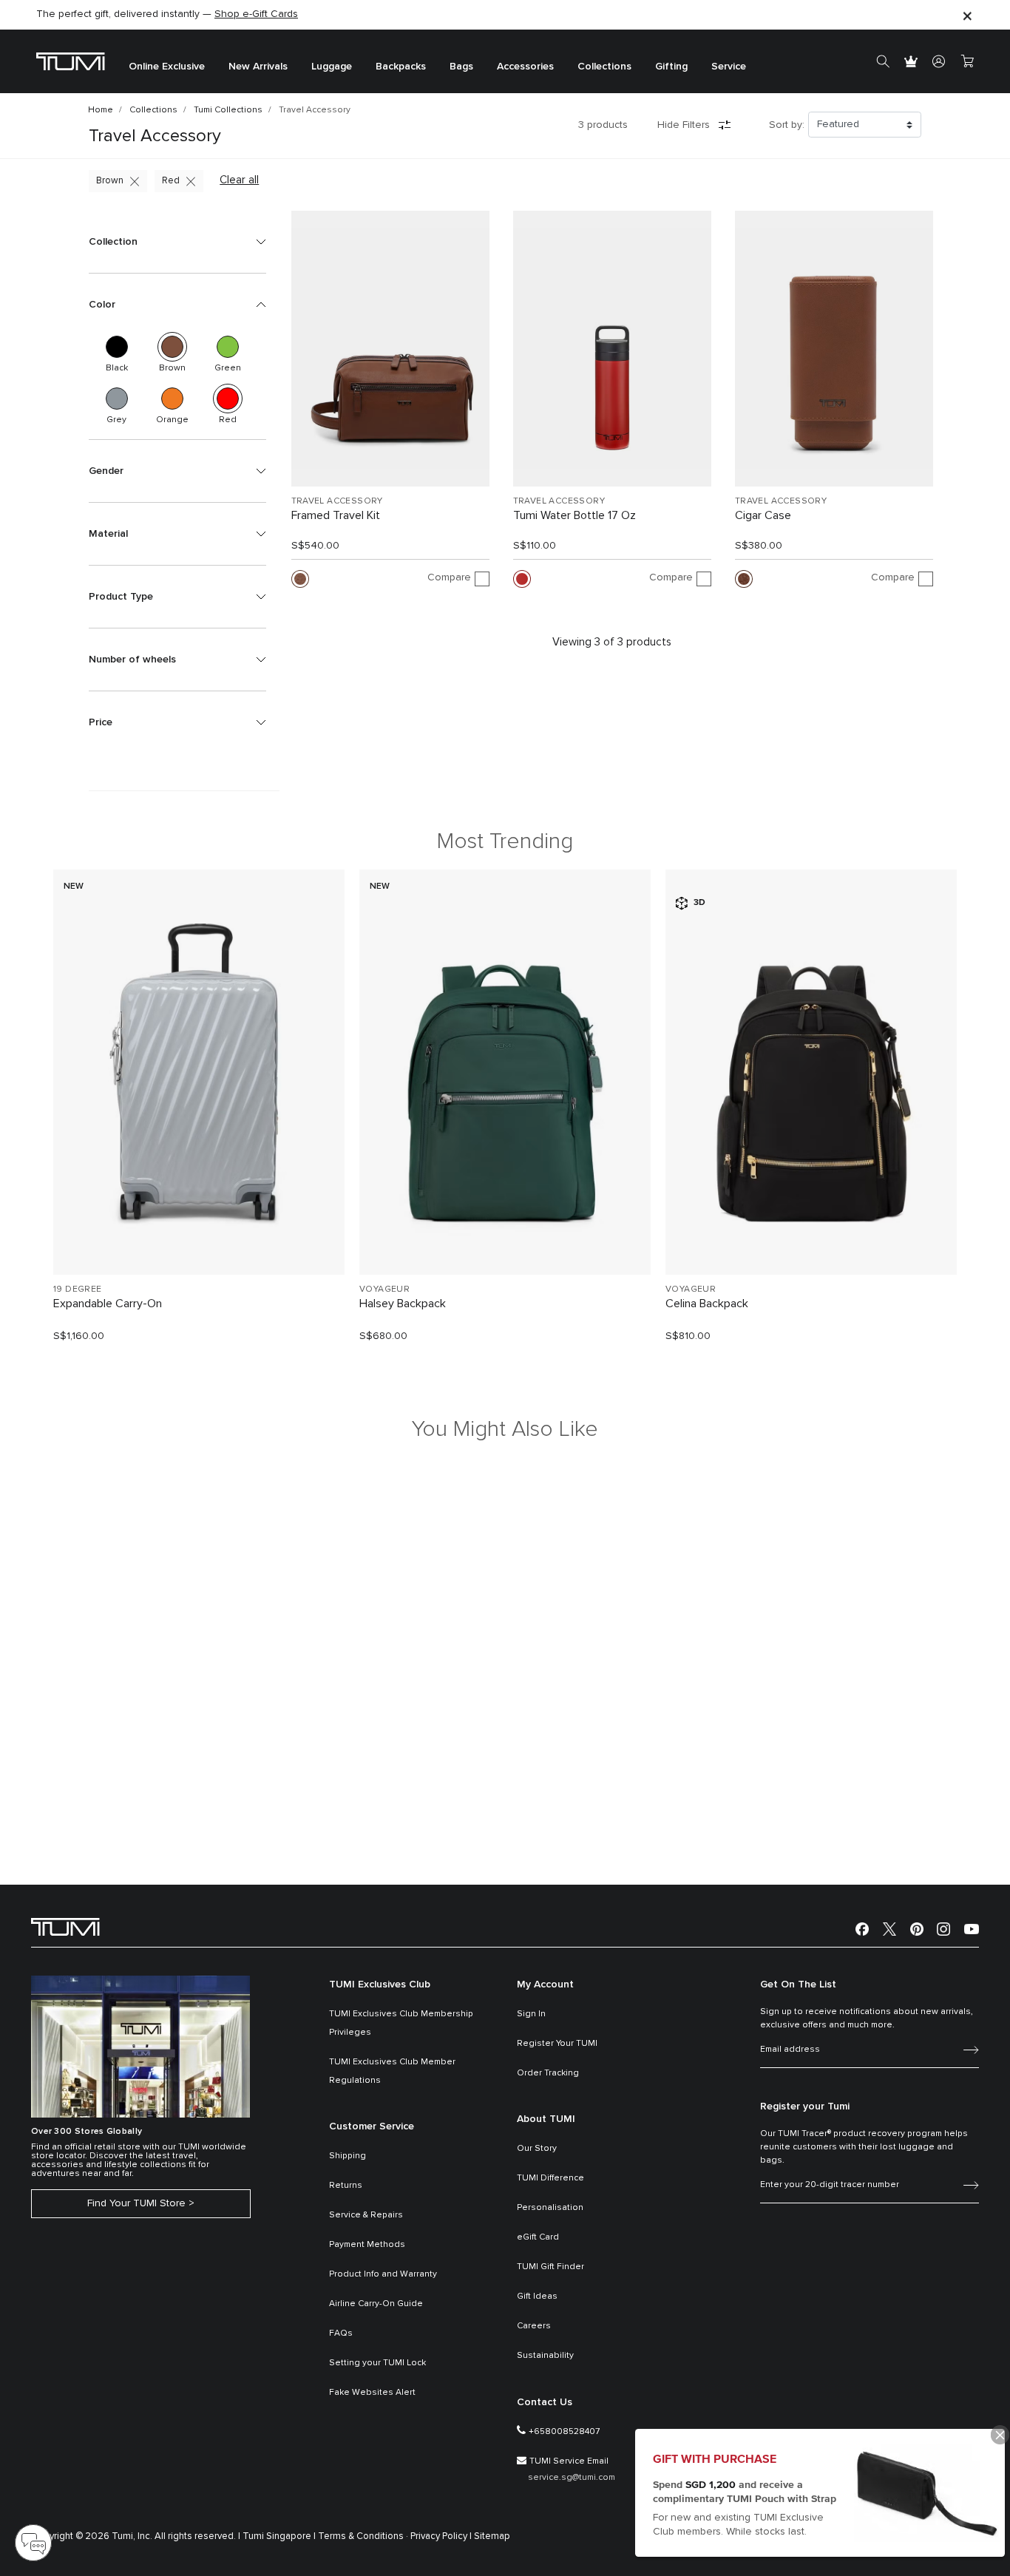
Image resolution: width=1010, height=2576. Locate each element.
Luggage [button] (332, 67)
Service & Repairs (366, 2215)
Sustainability (545, 2356)
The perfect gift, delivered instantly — (167, 14)
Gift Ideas (537, 2297)
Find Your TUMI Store (136, 2203)
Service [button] (729, 67)
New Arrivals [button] (258, 67)
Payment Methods (367, 2245)
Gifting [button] (671, 67)
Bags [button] (461, 67)
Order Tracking (548, 2073)
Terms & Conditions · (363, 2536)
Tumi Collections (228, 110)
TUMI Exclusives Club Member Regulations (392, 2071)
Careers (534, 2326)
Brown (110, 181)
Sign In (531, 2014)
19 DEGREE (78, 1289)
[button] (177, 242)
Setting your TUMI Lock (377, 2363)
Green (228, 347)
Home (101, 110)
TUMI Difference (550, 2178)
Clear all (239, 180)
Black (117, 347)
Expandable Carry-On (108, 1304)
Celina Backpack (707, 1304)
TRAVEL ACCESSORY (337, 501)
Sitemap (492, 2536)
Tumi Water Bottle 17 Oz (575, 515)
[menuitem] (167, 62)
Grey (117, 399)
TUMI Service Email (569, 2461)
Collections (153, 110)
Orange (172, 399)
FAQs (341, 2333)
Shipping (348, 2156)
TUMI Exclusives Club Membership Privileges (401, 2023)
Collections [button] (604, 67)
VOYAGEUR (384, 1289)
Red (171, 181)
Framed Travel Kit (336, 515)
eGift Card (538, 2237)
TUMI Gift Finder (550, 2267)
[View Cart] (967, 61)
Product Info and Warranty (383, 2274)
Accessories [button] (525, 67)
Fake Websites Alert (372, 2393)
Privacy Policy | (441, 2536)
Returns (346, 2186)
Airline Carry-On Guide (376, 2304)
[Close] (967, 15)
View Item (199, 1238)
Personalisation (550, 2208)
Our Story (537, 2149)
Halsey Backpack (403, 1304)
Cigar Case (763, 515)
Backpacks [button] (401, 67)
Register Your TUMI (557, 2044)
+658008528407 (564, 2432)
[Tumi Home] (71, 61)
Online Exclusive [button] (167, 67)
